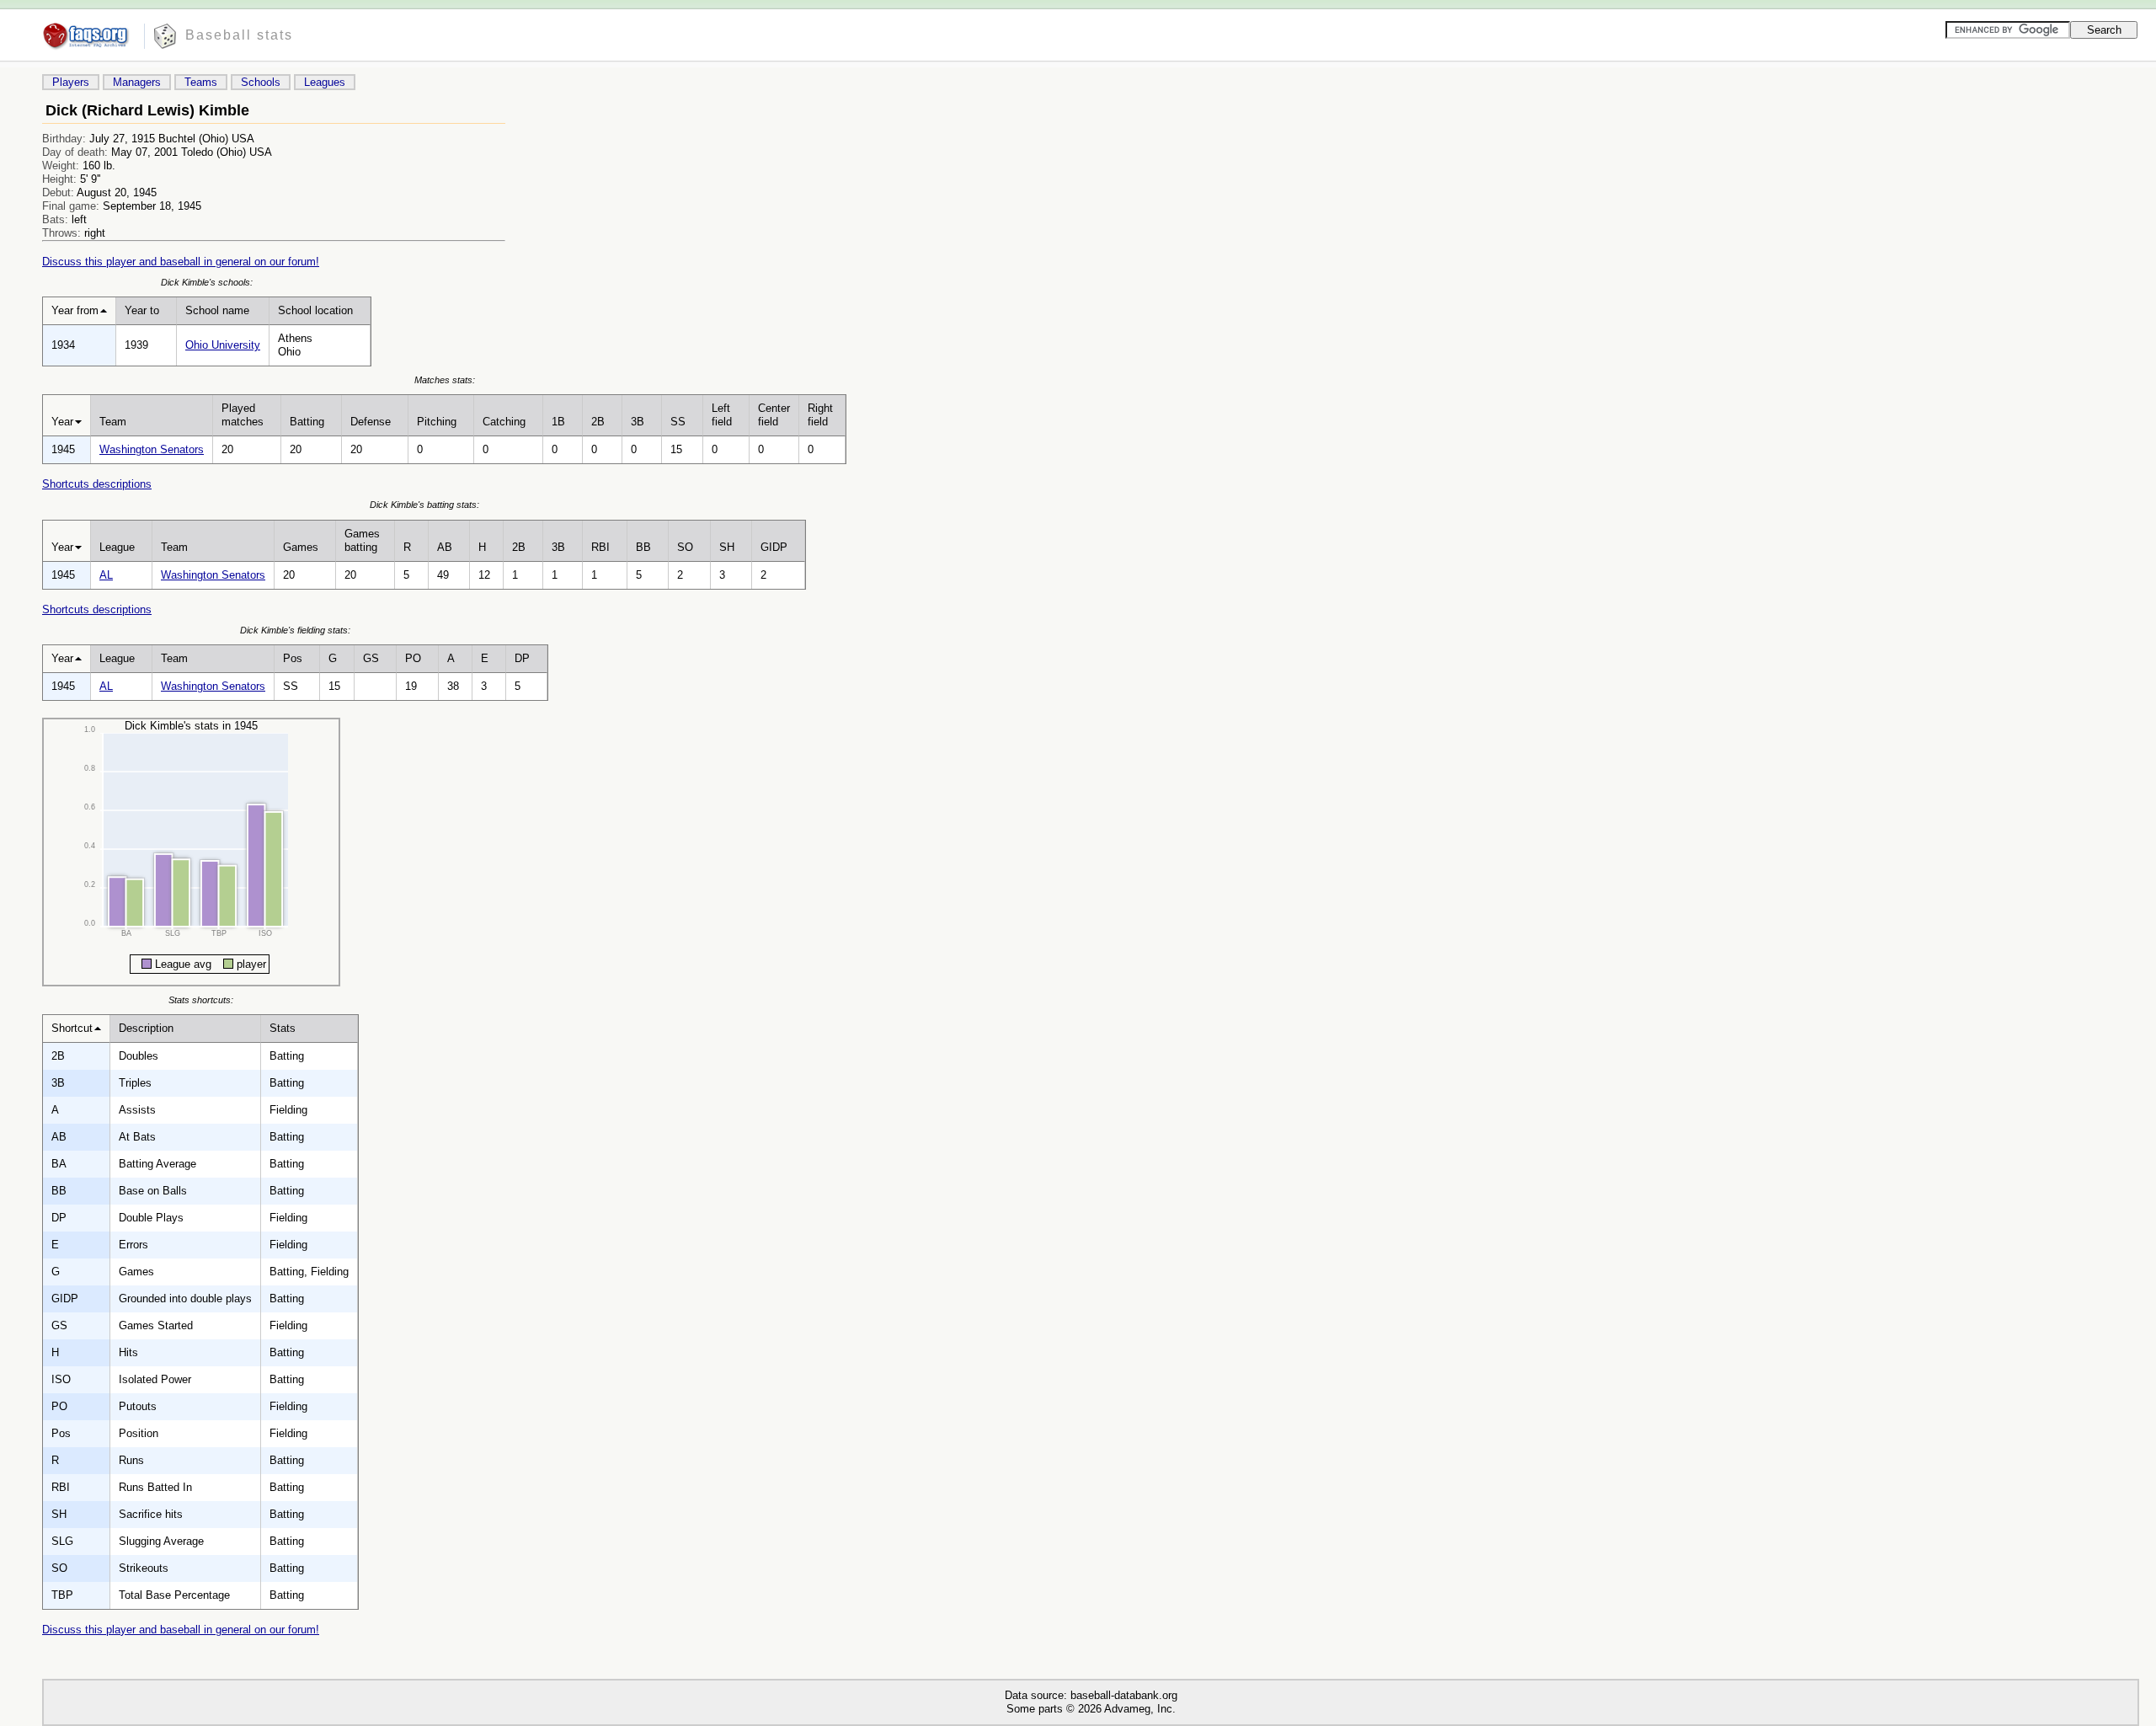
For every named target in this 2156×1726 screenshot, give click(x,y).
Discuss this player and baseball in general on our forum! (181, 262)
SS (678, 422)
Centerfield (774, 415)
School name (217, 310)
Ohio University (223, 345)
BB (643, 547)
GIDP (774, 547)
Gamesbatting (362, 540)
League (117, 547)
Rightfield (820, 415)
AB (445, 547)
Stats (283, 1028)
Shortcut (72, 1028)
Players (71, 82)
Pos (293, 658)
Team (113, 422)
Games (301, 547)
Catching (504, 422)
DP (522, 658)
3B (638, 422)
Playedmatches (243, 415)
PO (413, 658)
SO (685, 547)
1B (558, 422)
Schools (261, 82)
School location (315, 310)
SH (727, 547)
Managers (137, 82)
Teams (201, 82)
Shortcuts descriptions (97, 484)
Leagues (325, 82)
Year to (142, 310)
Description (146, 1028)
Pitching (437, 422)
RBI (600, 547)
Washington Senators (152, 449)
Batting (307, 422)
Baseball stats (239, 35)
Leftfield (722, 415)
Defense (371, 422)
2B (598, 422)
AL (106, 575)
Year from (75, 310)
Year (62, 422)
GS (371, 658)
